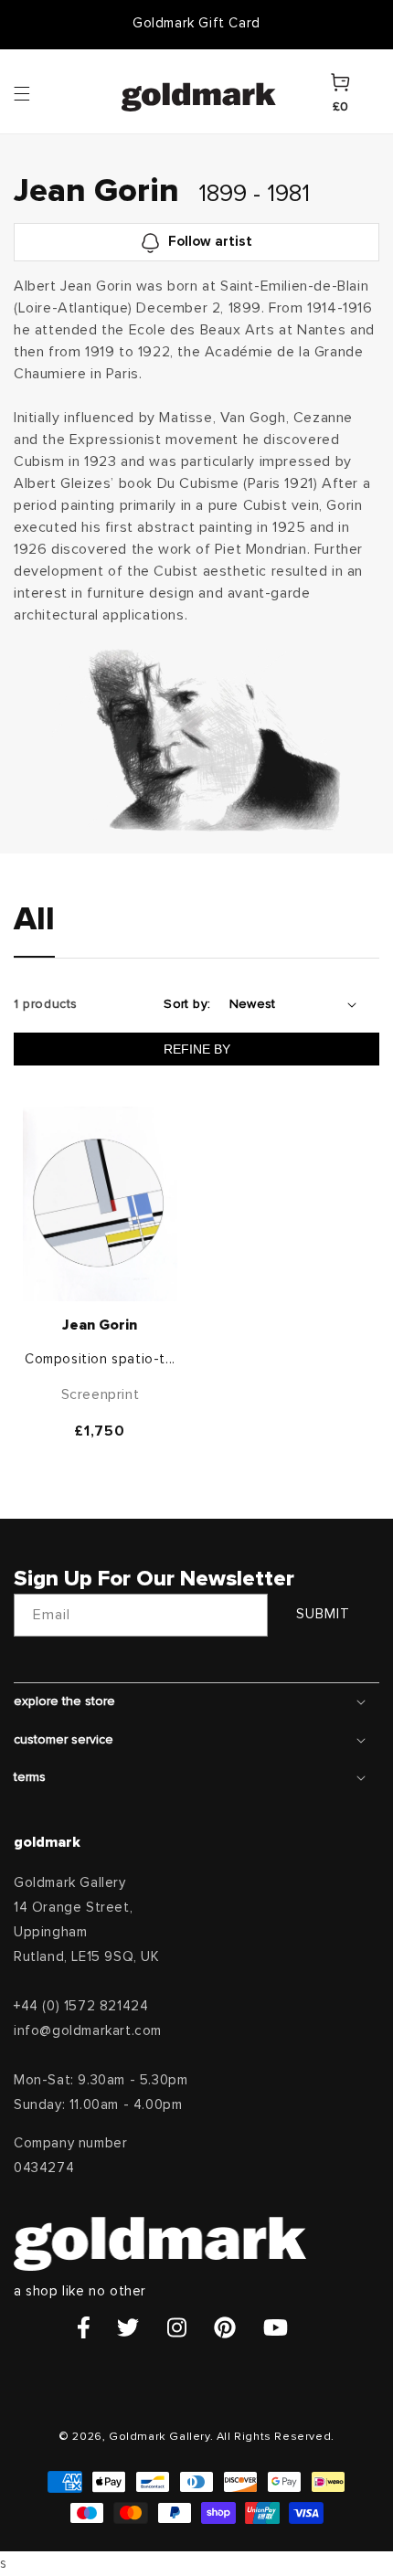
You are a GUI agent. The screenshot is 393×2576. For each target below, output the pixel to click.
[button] (39, 92)
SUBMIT (323, 1614)
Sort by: (187, 1004)
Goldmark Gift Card (196, 23)
